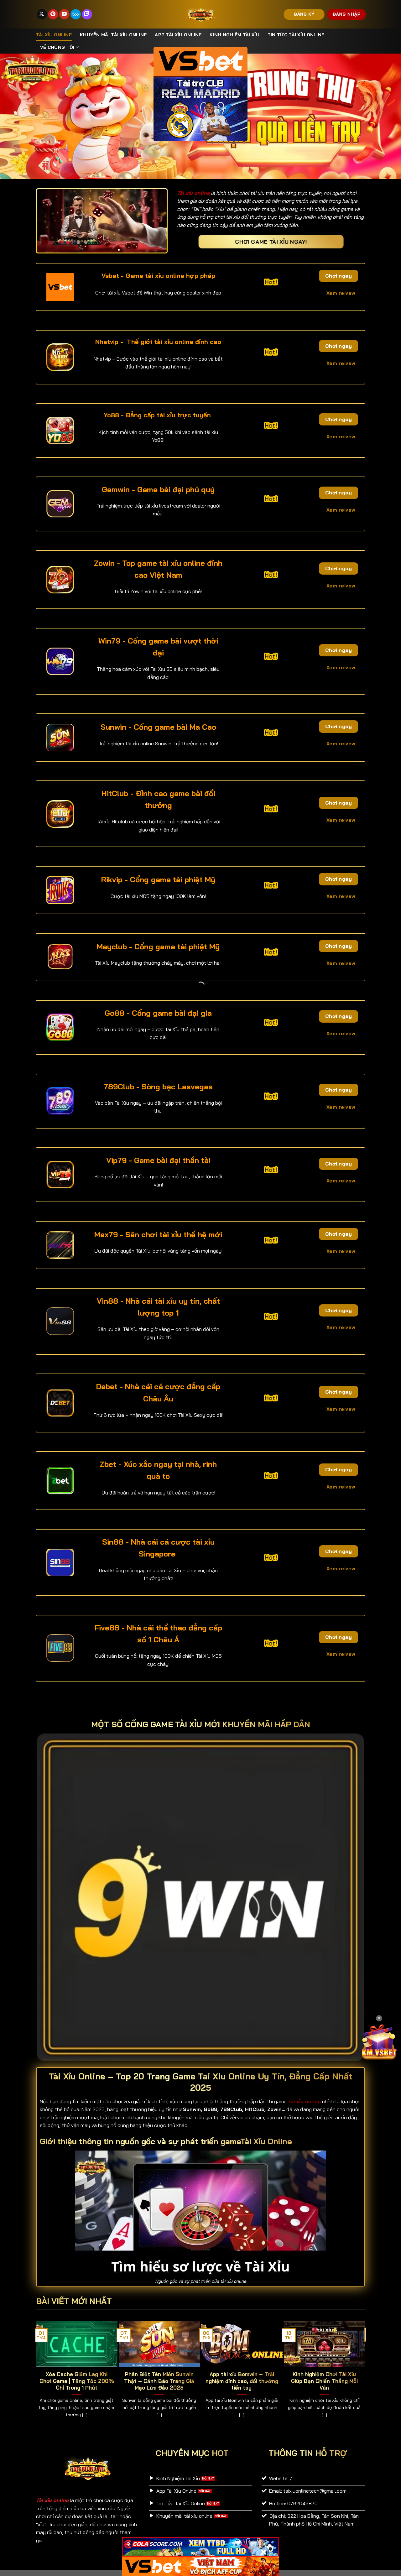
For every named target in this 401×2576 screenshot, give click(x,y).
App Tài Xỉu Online (178, 35)
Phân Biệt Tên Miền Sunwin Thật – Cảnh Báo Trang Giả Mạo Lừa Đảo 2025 (159, 2381)
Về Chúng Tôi (57, 47)
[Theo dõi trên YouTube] (64, 14)
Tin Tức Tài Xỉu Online (296, 35)
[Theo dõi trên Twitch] (87, 14)
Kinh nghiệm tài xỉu (234, 35)
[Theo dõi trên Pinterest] (53, 14)
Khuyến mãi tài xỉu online (113, 35)
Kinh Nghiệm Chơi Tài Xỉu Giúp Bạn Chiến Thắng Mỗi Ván (324, 2381)
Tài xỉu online (54, 35)
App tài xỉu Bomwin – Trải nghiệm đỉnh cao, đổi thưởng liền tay (242, 2381)
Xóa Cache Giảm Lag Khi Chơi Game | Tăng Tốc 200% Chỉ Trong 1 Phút (77, 2381)
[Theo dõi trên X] (42, 14)
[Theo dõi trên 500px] (76, 14)
